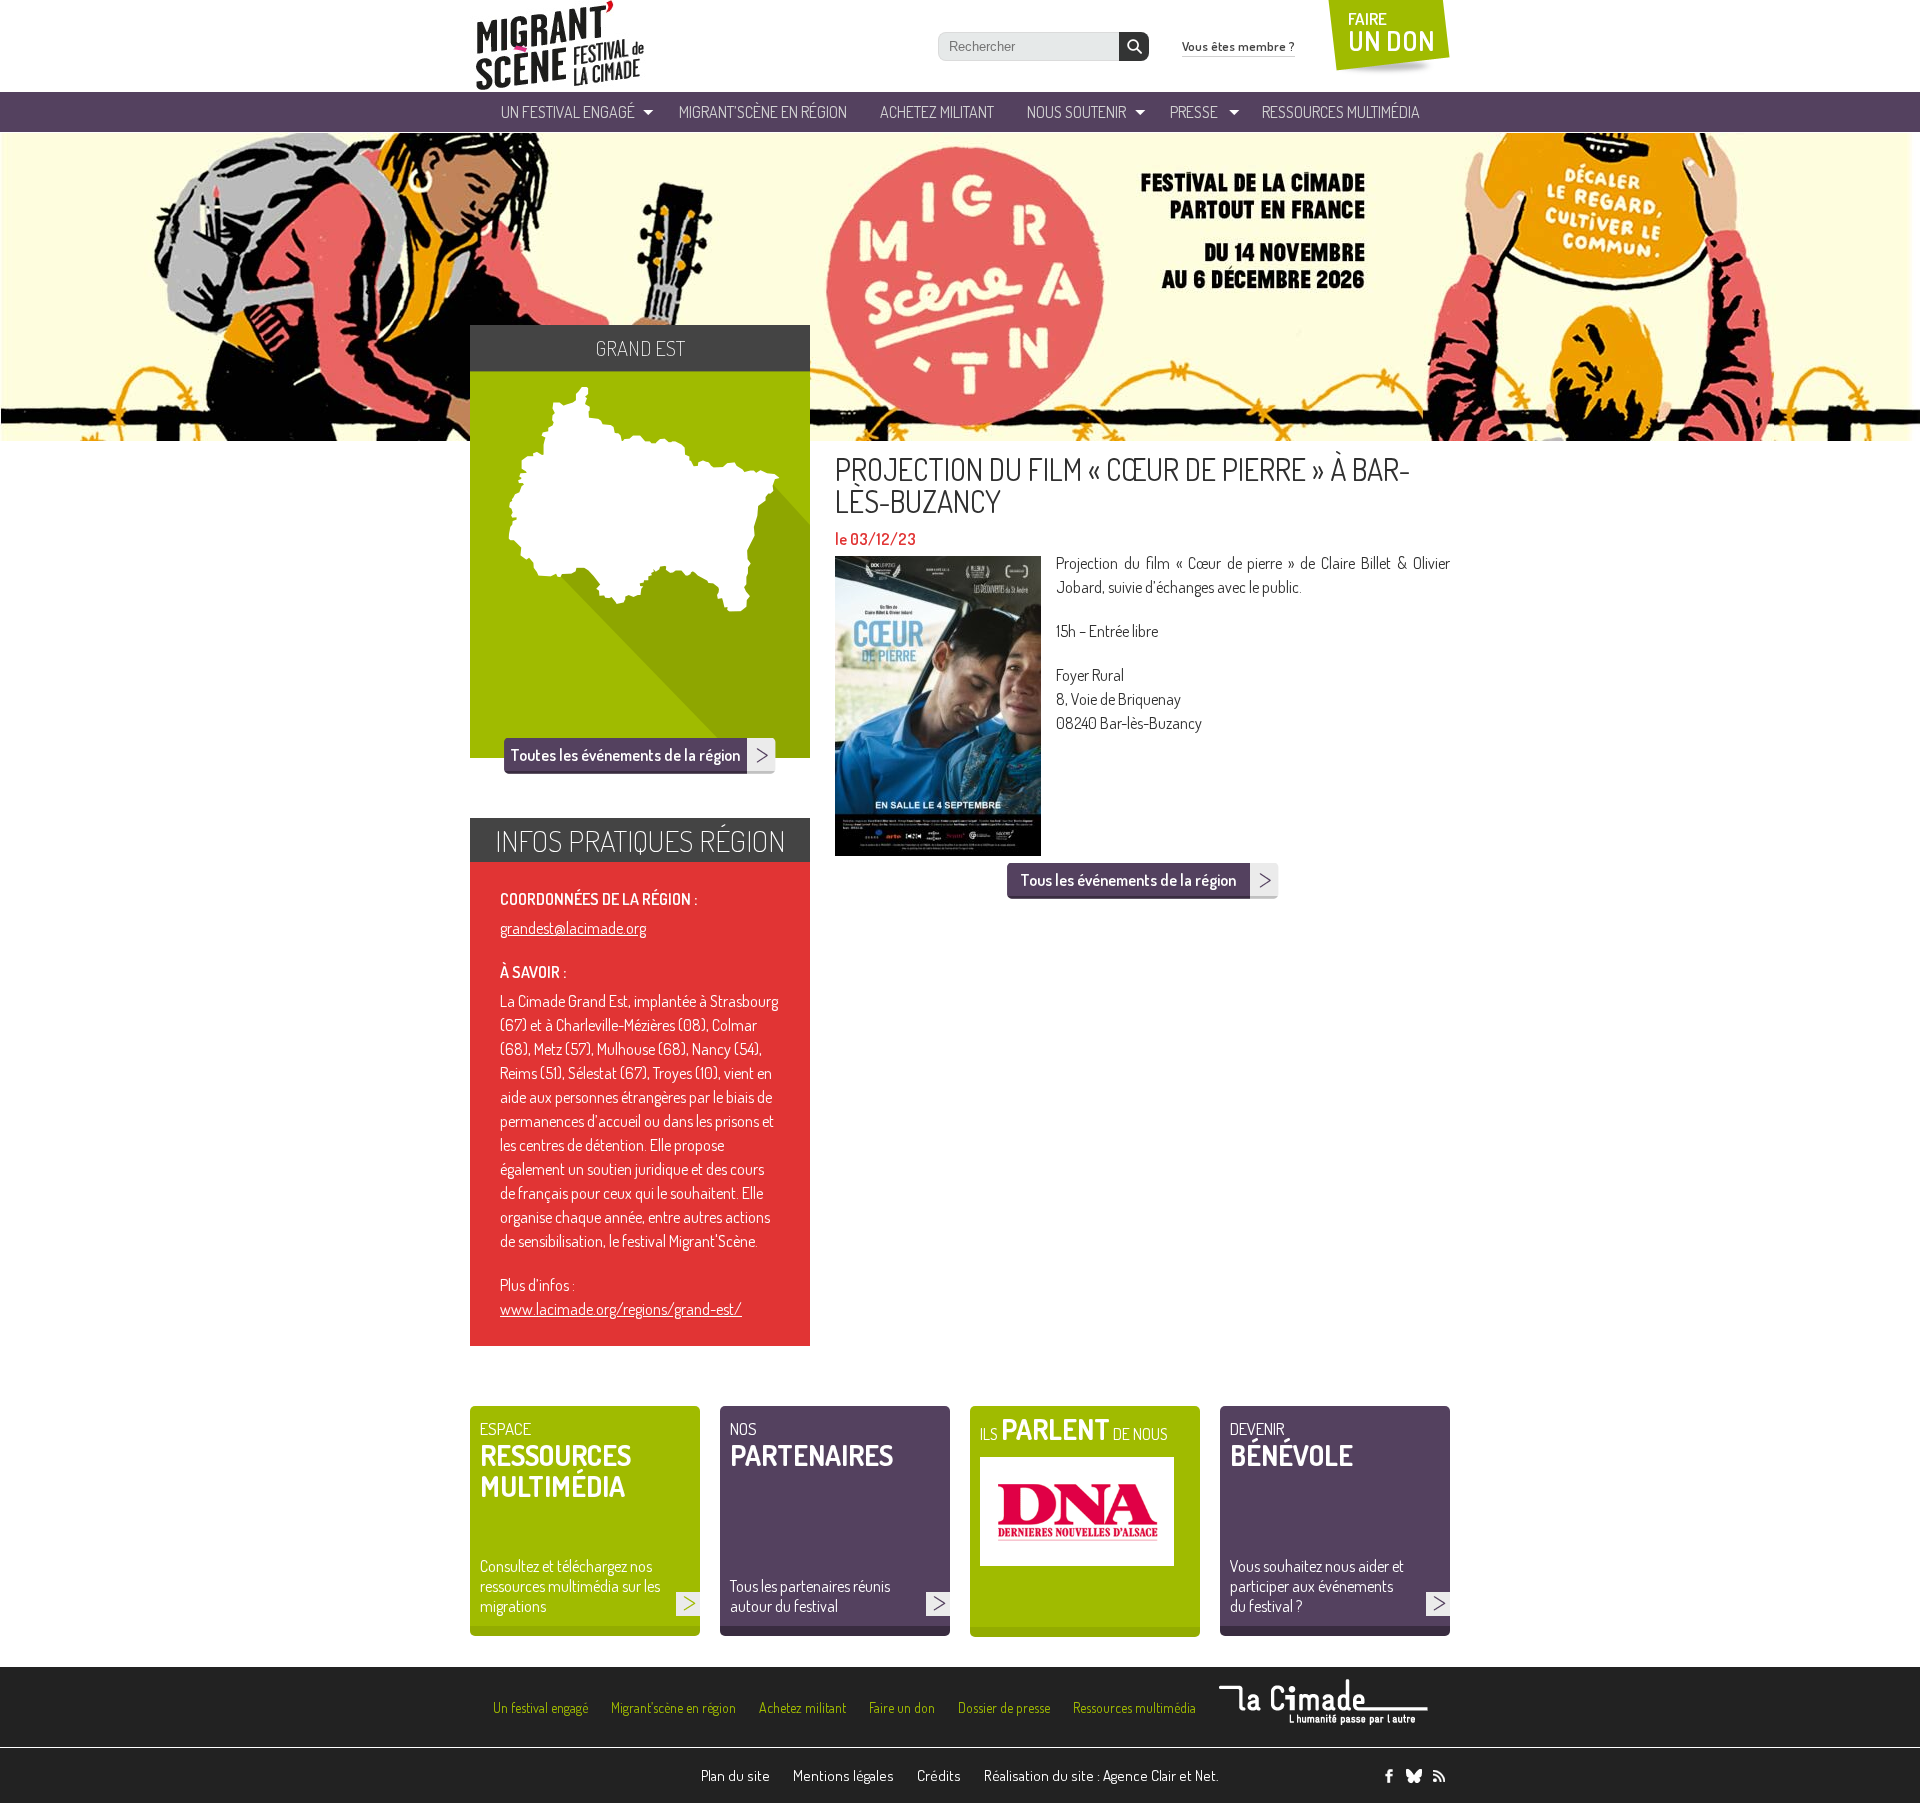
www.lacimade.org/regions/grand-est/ (621, 1309)
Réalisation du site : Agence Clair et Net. (1101, 1775)
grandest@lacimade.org (573, 928)
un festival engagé (568, 112)
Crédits (939, 1775)
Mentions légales (843, 1775)
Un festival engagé (540, 1707)
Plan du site (735, 1775)
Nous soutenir (1076, 112)
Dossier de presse (1004, 1707)
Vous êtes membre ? (1238, 46)
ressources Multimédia (1341, 112)
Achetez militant (937, 112)
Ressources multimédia (1134, 1707)
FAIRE (1391, 32)
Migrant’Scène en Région (763, 112)
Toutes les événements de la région (625, 755)
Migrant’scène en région (673, 1707)
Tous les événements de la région (1128, 880)
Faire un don (902, 1707)
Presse (1194, 112)
